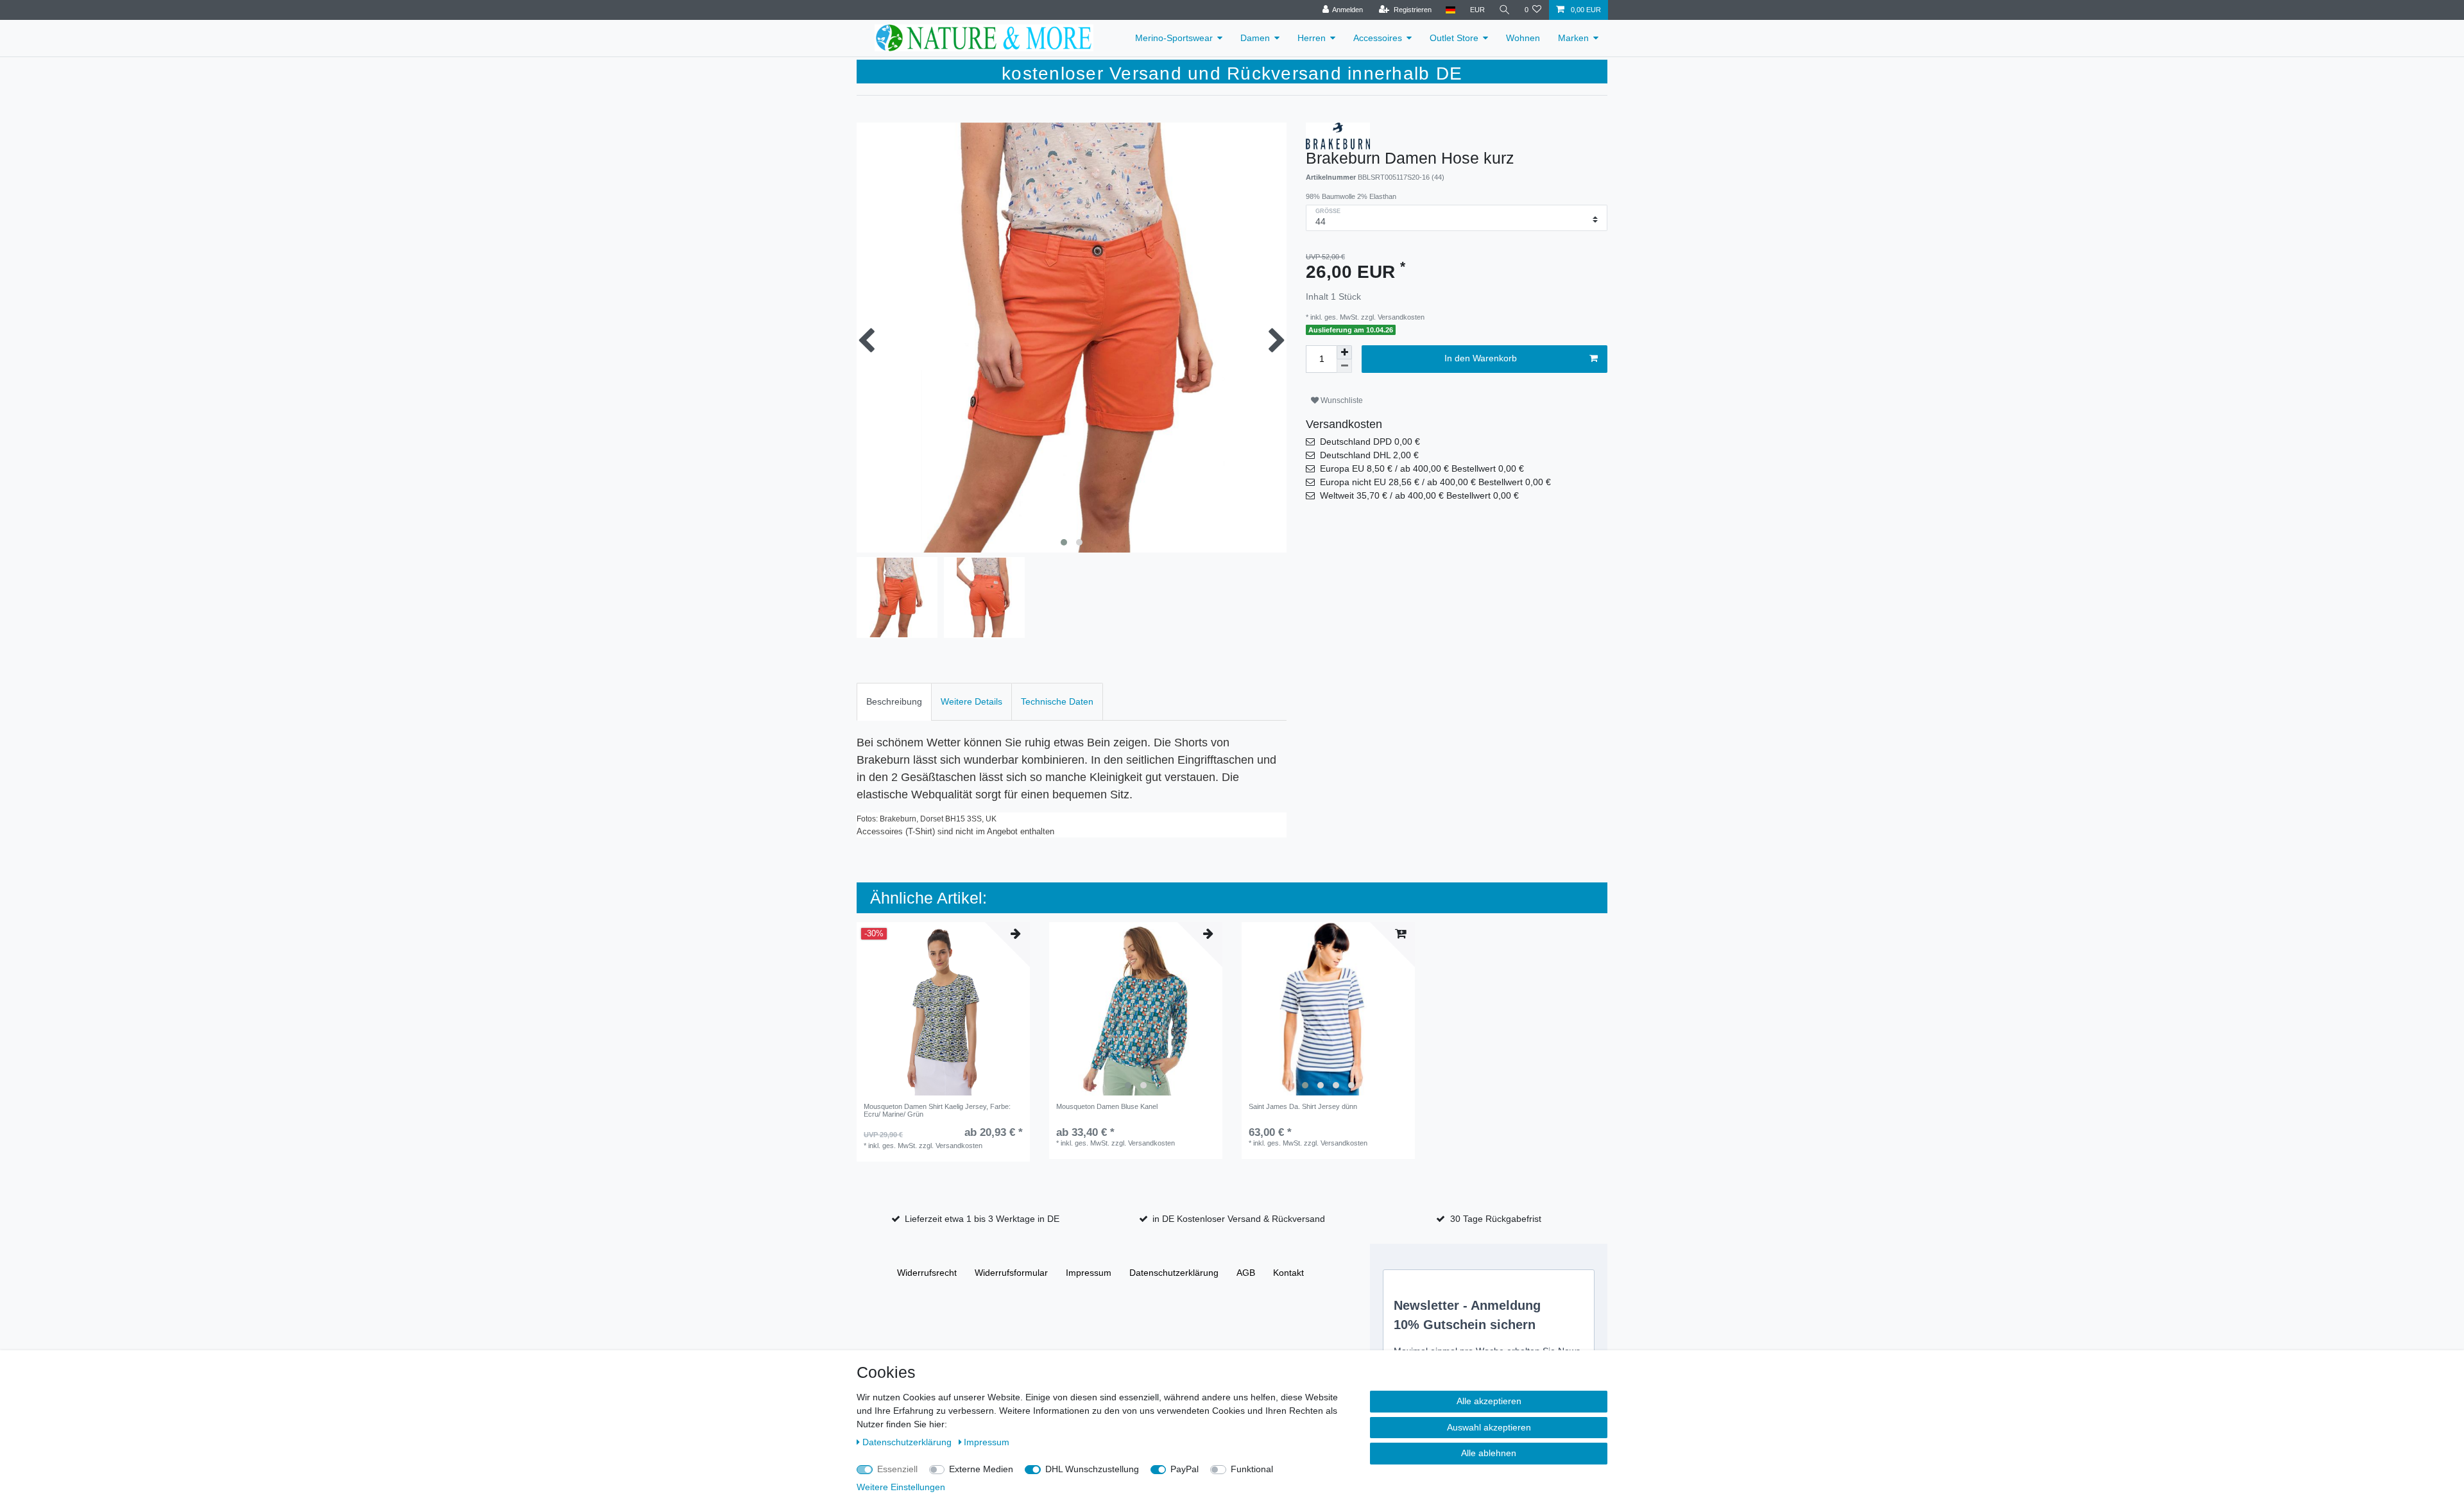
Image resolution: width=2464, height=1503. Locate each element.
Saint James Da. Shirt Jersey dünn (1303, 1106)
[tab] (894, 702)
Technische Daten (1057, 701)
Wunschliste (1341, 400)
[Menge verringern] (1344, 366)
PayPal (1185, 1469)
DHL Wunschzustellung (1092, 1469)
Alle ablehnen (1489, 1453)
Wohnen (1523, 38)
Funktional (1252, 1469)
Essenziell (897, 1469)
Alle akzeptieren (1489, 1401)
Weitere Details (971, 701)
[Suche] (1505, 10)
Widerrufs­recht (927, 1273)
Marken (1573, 38)
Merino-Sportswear (1174, 38)
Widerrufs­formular (1011, 1273)
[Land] (1450, 10)
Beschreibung (894, 701)
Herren (1312, 38)
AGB (1246, 1273)
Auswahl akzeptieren (1489, 1427)
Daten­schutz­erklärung (1174, 1273)
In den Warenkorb (1481, 358)
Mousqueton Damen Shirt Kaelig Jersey (937, 1110)
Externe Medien (981, 1469)
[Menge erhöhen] (1344, 352)
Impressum (1089, 1273)
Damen (1255, 38)
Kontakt (1288, 1273)
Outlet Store (1454, 38)
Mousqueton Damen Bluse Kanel (1107, 1106)
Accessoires (1378, 38)
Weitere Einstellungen (901, 1487)
